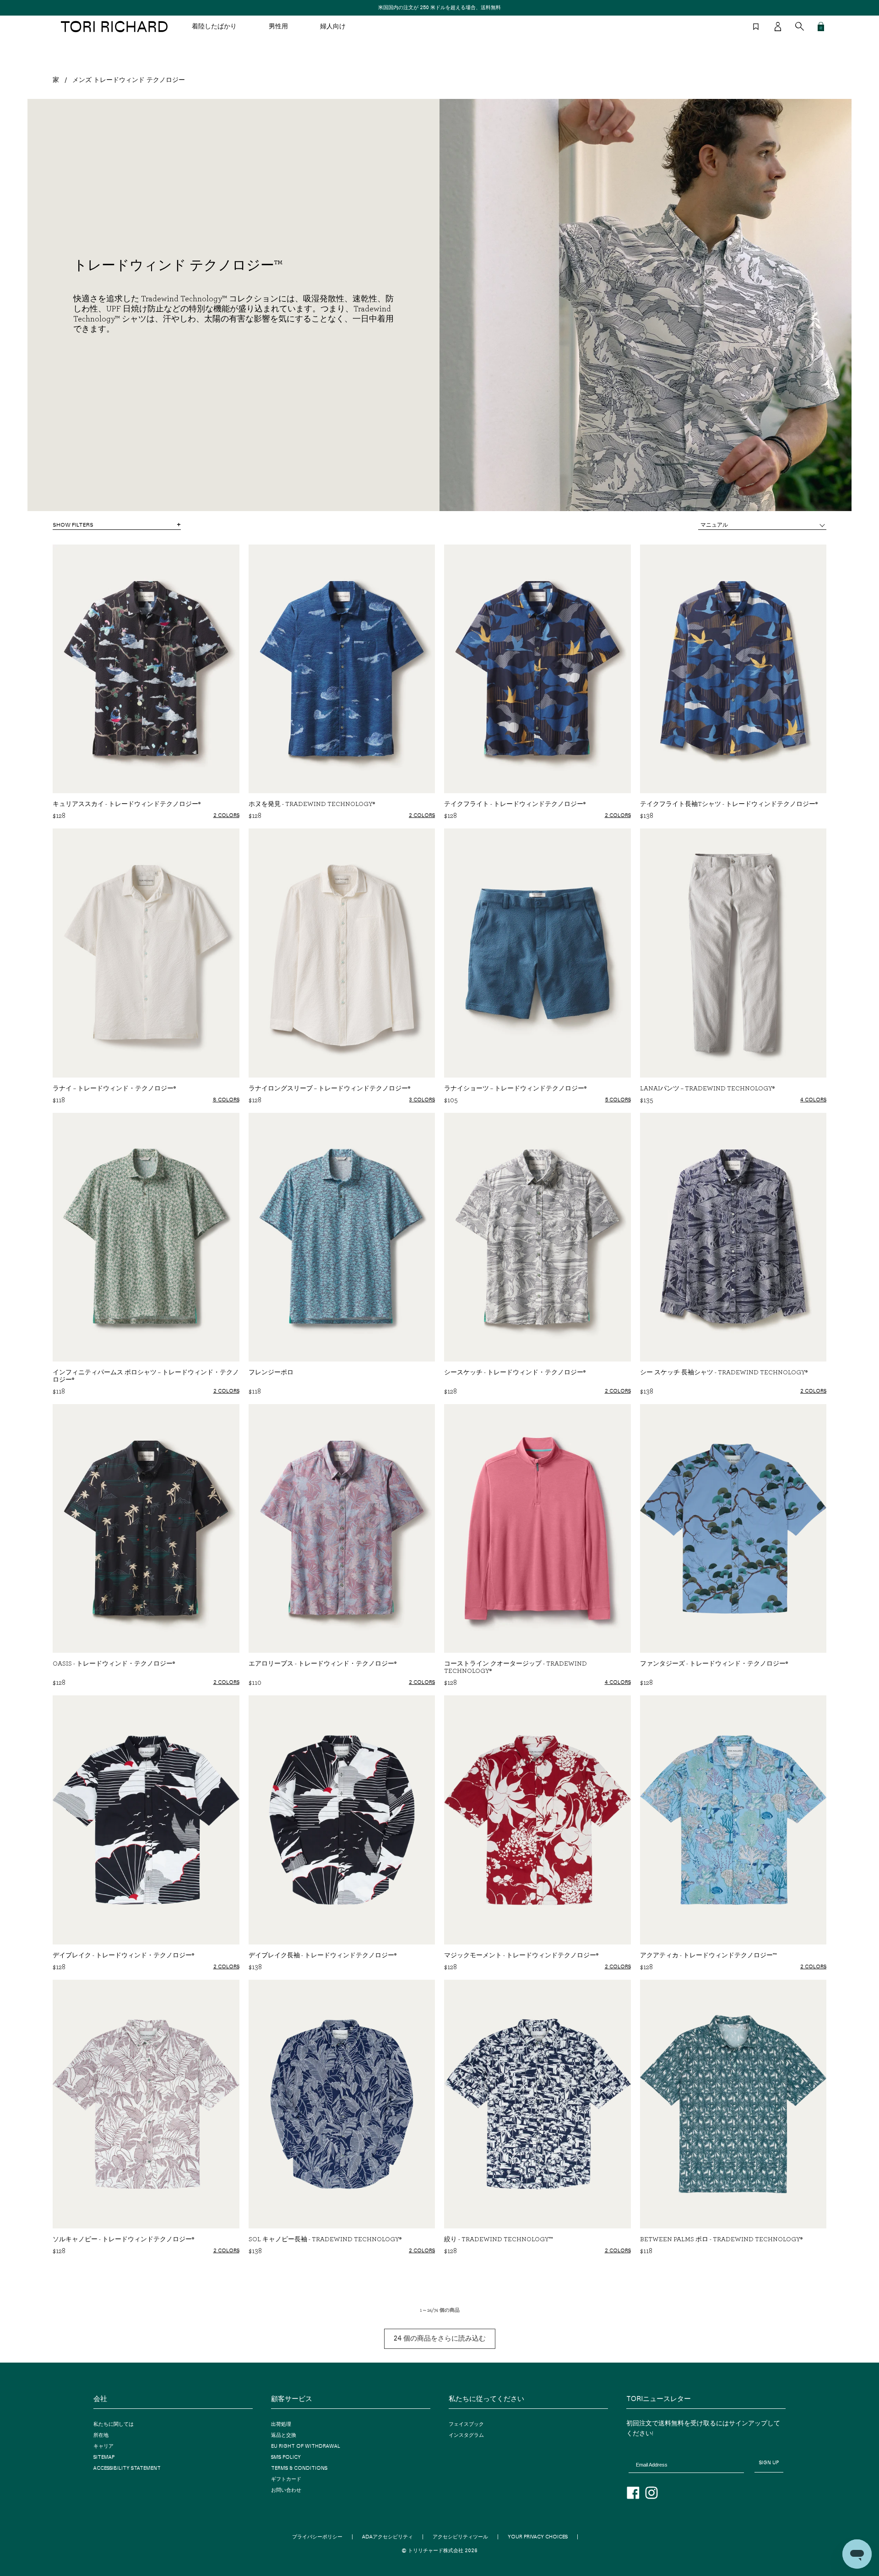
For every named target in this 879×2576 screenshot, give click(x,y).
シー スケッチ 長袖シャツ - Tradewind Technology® (724, 1372)
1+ (629, 1111)
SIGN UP (769, 2463)
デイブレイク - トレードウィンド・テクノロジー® (123, 1955)
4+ (237, 1111)
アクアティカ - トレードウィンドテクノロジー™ (708, 1955)
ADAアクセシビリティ (388, 2537)
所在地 (101, 2435)
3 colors (422, 1100)
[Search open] (800, 26)
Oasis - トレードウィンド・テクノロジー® (114, 1663)
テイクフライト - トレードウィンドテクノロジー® (515, 804)
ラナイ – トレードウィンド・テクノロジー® (114, 1088)
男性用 (278, 27)
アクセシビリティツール (460, 2537)
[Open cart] (821, 27)
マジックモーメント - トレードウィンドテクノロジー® (521, 1955)
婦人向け (333, 27)
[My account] (778, 27)
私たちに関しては (114, 2424)
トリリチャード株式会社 (436, 2551)
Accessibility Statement (127, 2468)
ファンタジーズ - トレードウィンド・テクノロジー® (714, 1663)
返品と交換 (284, 2435)
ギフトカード (286, 2479)
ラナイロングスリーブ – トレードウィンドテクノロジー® (329, 1088)
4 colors (813, 1100)
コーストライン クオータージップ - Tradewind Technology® (515, 1667)
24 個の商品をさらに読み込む (440, 2339)
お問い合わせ (286, 2490)
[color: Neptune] (821, 2266)
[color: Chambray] (626, 2264)
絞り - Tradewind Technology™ (498, 2239)
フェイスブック (466, 2424)
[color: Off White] (214, 2264)
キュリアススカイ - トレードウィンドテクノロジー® (127, 804)
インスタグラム (466, 2435)
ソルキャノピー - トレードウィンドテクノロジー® (123, 2239)
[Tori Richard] (114, 27)
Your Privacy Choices (538, 2537)
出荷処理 (281, 2424)
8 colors (226, 1100)
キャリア (103, 2446)
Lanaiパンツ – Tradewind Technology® (707, 1088)
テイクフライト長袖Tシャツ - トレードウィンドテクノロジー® (729, 804)
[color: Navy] (234, 2264)
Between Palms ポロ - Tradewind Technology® (721, 2239)
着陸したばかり (214, 27)
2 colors (226, 815)
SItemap (104, 2457)
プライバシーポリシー (317, 2537)
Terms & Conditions (299, 2468)
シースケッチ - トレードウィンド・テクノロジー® (515, 1372)
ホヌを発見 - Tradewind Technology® (312, 804)
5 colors (618, 1100)
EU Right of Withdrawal (306, 2446)
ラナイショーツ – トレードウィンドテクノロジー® (515, 1088)
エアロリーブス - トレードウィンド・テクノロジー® (323, 1663)
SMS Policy (286, 2457)
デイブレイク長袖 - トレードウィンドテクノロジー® (323, 1955)
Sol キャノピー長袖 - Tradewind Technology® (325, 2239)
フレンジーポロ (271, 1372)
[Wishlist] (756, 27)
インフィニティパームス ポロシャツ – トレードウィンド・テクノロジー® (146, 1376)
